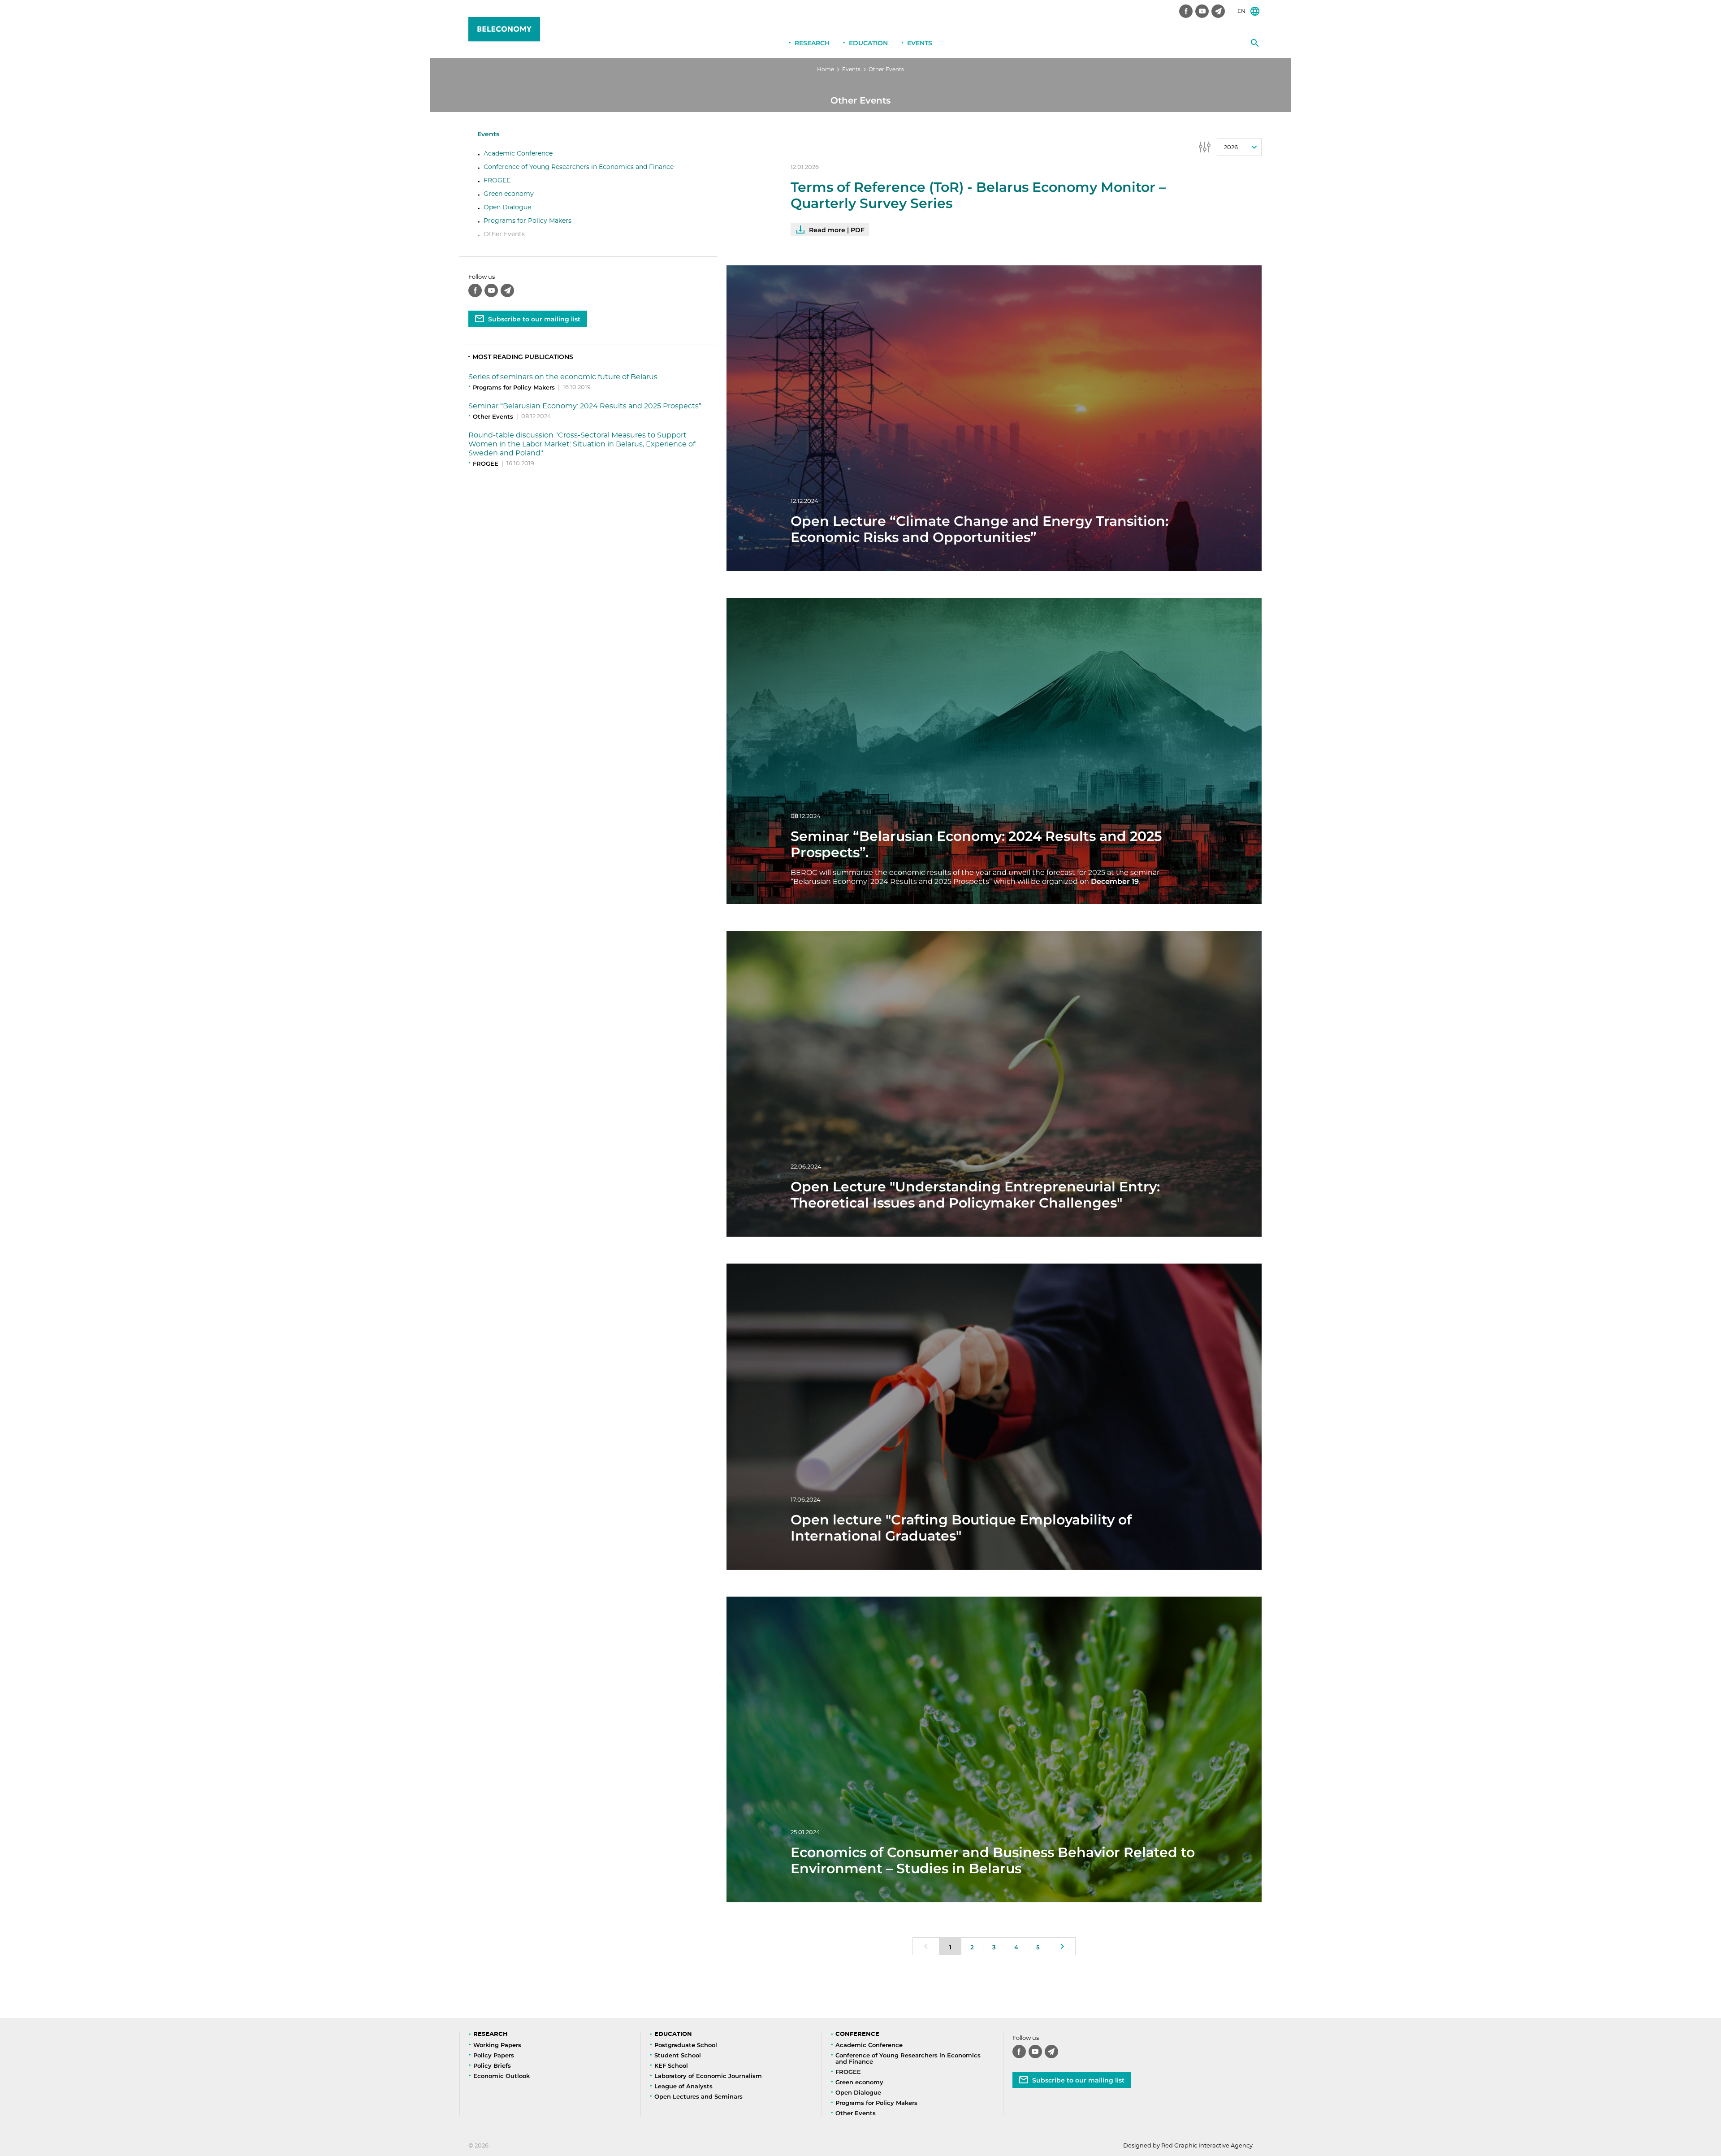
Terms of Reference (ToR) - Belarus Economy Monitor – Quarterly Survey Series (978, 195)
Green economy (509, 194)
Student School (678, 2055)
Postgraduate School (686, 2045)
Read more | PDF (837, 230)
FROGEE (497, 181)
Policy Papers (494, 2055)
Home (826, 69)
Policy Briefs (492, 2065)
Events (920, 43)
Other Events (504, 234)
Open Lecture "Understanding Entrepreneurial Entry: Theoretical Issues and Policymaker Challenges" (975, 1195)
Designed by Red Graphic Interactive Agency (1188, 2146)
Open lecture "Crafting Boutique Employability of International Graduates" (961, 1528)
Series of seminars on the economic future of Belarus (563, 377)
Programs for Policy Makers (528, 221)
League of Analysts (683, 2086)
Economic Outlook (502, 2076)
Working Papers (497, 2045)
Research (812, 43)
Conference (857, 2034)
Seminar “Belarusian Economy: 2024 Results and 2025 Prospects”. (586, 406)
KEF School (671, 2065)
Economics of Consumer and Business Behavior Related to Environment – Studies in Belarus (993, 1860)
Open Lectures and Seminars (698, 2096)
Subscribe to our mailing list (534, 319)
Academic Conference (518, 154)
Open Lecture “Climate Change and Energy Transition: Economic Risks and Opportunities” (979, 529)
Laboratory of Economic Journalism (708, 2076)
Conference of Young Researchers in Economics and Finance (579, 167)
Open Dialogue (507, 208)
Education (868, 43)
